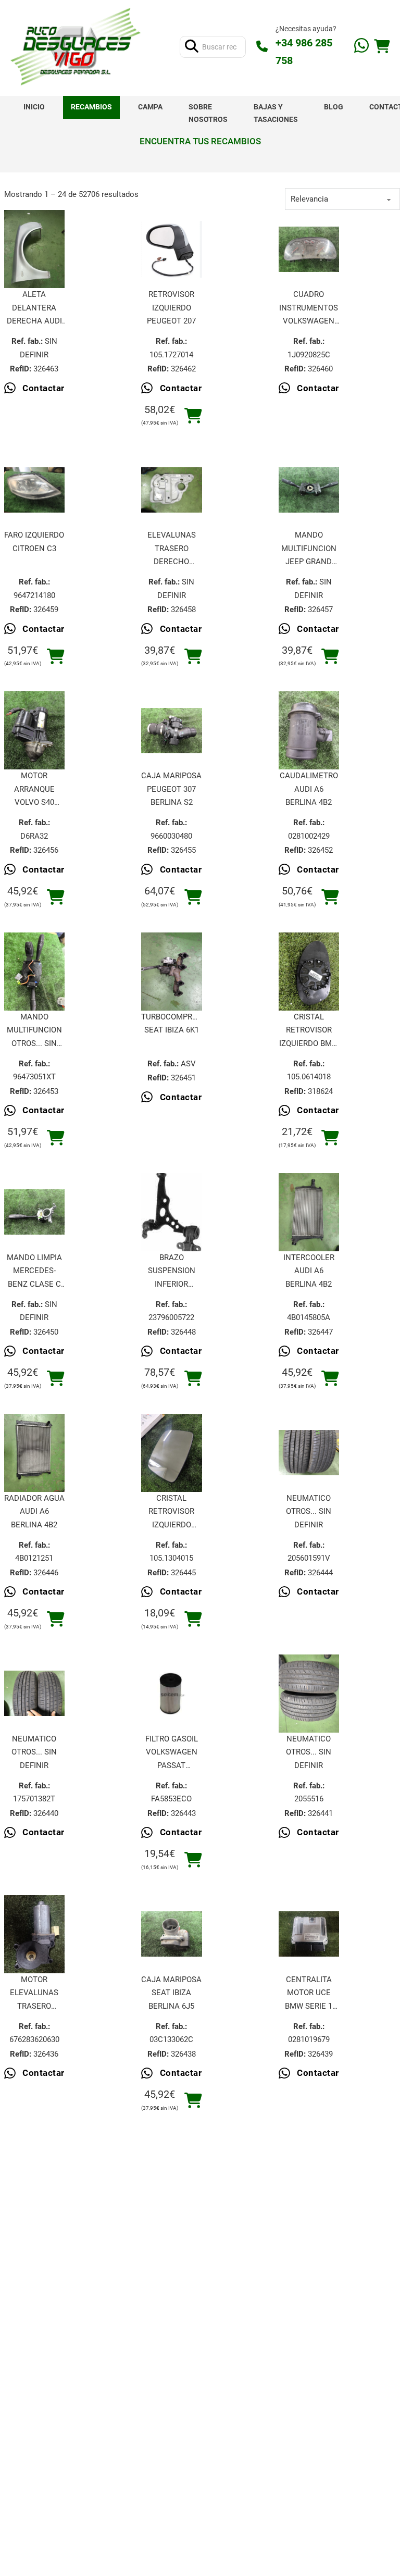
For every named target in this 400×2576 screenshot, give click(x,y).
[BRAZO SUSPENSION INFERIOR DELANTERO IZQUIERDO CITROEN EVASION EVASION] (172, 1212)
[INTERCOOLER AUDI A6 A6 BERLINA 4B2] (309, 1212)
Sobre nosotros (208, 113)
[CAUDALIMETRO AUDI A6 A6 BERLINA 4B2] (309, 731)
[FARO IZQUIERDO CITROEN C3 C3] (35, 490)
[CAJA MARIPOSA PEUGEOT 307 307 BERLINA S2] (172, 731)
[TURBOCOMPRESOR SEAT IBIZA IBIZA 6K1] (172, 972)
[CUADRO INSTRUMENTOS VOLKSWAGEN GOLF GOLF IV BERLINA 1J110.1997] (309, 250)
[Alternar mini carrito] (382, 47)
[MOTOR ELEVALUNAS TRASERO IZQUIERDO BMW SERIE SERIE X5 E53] (35, 1934)
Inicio (34, 107)
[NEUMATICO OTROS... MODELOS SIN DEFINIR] (309, 1453)
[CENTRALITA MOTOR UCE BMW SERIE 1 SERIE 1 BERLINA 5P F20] (309, 1934)
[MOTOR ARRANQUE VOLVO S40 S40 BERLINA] (35, 731)
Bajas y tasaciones (276, 113)
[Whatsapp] (361, 47)
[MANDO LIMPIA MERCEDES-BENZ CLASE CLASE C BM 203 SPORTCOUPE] (35, 1212)
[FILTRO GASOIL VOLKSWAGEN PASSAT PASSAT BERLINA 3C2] (172, 1693)
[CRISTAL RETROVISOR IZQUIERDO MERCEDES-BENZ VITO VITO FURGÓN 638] (172, 1453)
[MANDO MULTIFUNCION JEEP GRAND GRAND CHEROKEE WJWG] (309, 490)
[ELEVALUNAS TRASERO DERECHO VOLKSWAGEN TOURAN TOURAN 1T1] (172, 490)
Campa (150, 107)
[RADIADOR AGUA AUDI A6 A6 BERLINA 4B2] (35, 1453)
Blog (334, 107)
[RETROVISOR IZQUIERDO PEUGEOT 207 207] (172, 249)
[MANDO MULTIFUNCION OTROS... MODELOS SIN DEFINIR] (35, 972)
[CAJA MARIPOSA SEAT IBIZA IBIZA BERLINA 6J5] (172, 1934)
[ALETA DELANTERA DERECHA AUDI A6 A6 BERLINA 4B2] (35, 250)
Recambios (91, 107)
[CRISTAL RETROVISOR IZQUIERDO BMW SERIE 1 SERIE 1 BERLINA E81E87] (309, 972)
